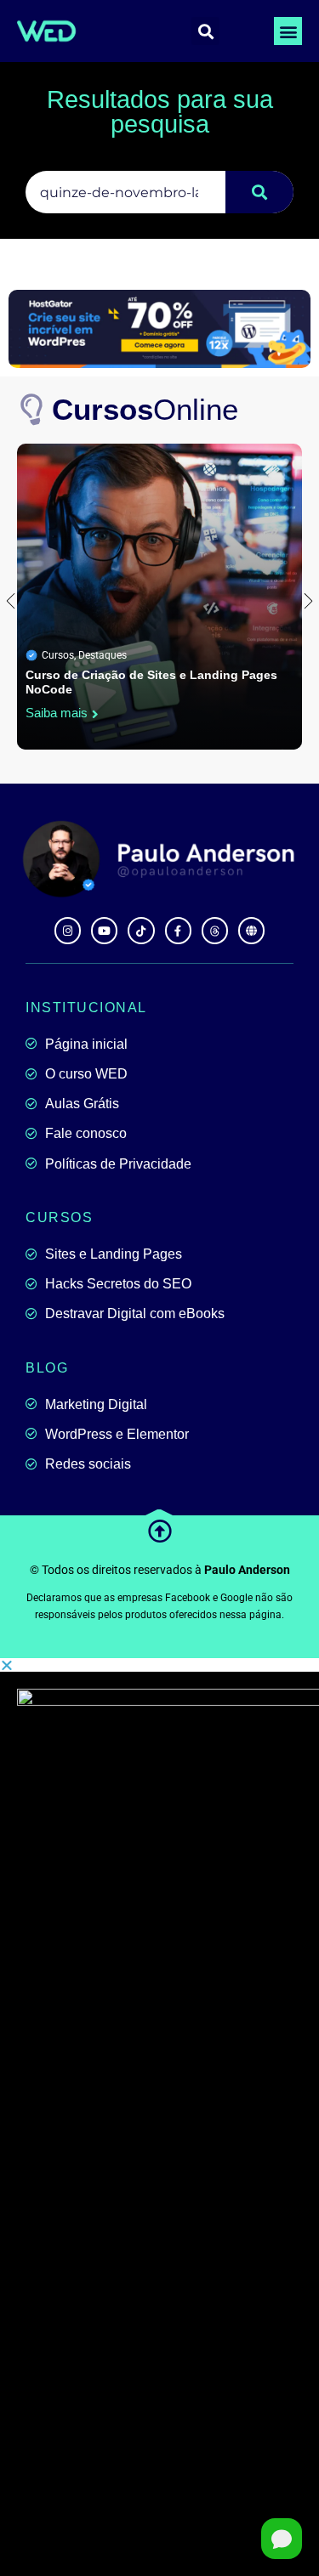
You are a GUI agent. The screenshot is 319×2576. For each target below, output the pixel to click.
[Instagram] (68, 930)
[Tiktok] (141, 930)
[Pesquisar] (259, 192)
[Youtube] (104, 930)
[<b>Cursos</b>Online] (33, 410)
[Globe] (251, 930)
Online (145, 409)
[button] (288, 31)
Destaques (103, 655)
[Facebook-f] (178, 930)
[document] (159, 2117)
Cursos (58, 655)
